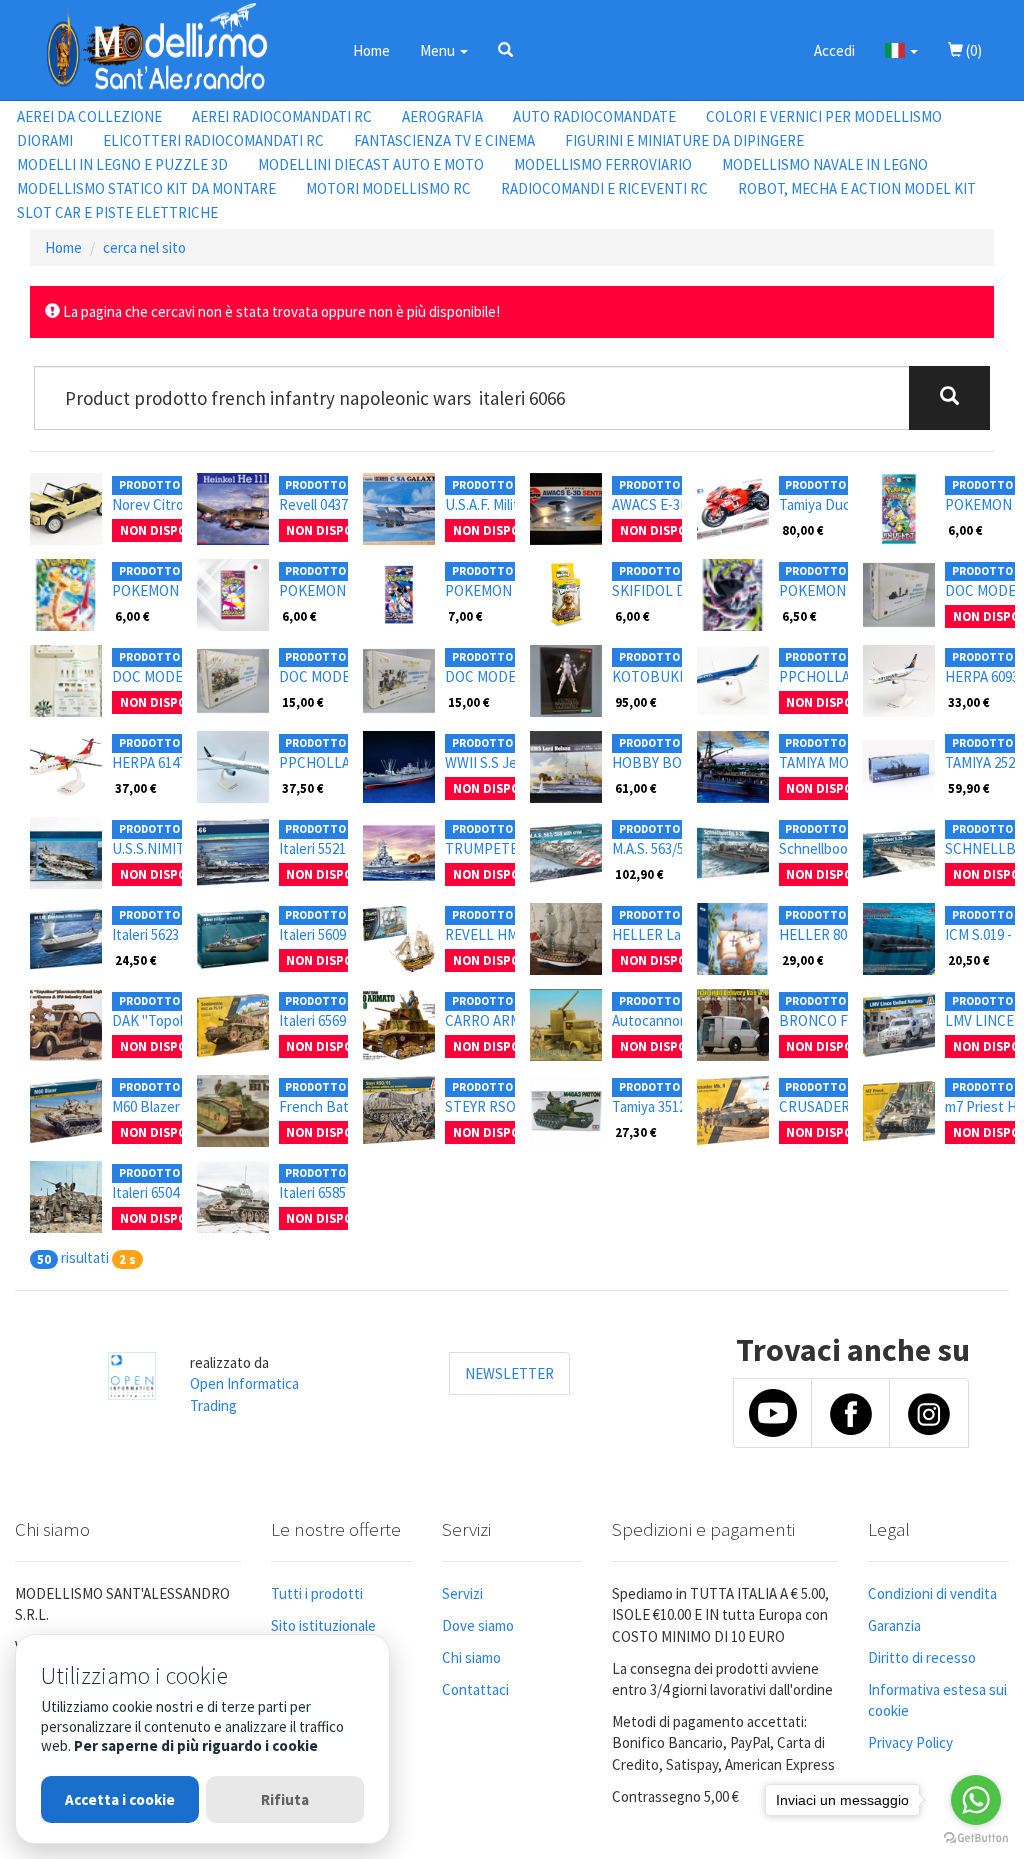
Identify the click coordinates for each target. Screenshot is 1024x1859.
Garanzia (894, 1625)
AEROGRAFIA (442, 116)
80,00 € (803, 530)
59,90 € (969, 788)
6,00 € (965, 530)
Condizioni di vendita (932, 1593)
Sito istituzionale (323, 1625)
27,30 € (636, 1132)
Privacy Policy (910, 1742)
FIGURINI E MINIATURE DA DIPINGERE (684, 140)
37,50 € (303, 788)
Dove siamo (478, 1625)
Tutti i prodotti (317, 1593)
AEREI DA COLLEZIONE (89, 116)
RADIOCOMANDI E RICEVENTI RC (604, 188)
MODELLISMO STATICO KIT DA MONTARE (146, 188)
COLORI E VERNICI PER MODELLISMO (824, 116)
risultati (85, 1257)
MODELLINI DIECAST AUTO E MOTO (371, 164)
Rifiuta (285, 1799)
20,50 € (969, 960)
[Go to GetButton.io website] (976, 1838)
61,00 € (636, 788)
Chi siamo (471, 1657)
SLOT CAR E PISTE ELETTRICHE (117, 212)
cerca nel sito (144, 247)
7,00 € (465, 616)
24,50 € (136, 960)
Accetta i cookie (120, 1799)
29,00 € (803, 960)
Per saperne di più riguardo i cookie (196, 1745)
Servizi (462, 1593)
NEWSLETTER (509, 1373)
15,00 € (303, 702)
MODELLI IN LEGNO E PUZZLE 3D (122, 164)
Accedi (834, 50)
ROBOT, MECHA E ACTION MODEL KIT (857, 188)
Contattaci (475, 1689)
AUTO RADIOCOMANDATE (594, 116)
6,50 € (799, 616)
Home (371, 50)
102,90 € (639, 874)
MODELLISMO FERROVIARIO (603, 164)
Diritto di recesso (922, 1657)
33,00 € (969, 702)
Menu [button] (439, 50)
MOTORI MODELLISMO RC (388, 188)
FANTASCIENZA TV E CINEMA (444, 140)
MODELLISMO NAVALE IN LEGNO (825, 164)
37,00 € (136, 788)
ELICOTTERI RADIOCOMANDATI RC (213, 140)
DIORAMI (45, 140)
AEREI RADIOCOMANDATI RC (282, 116)
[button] (505, 50)
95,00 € (636, 702)
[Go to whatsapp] (976, 1800)
